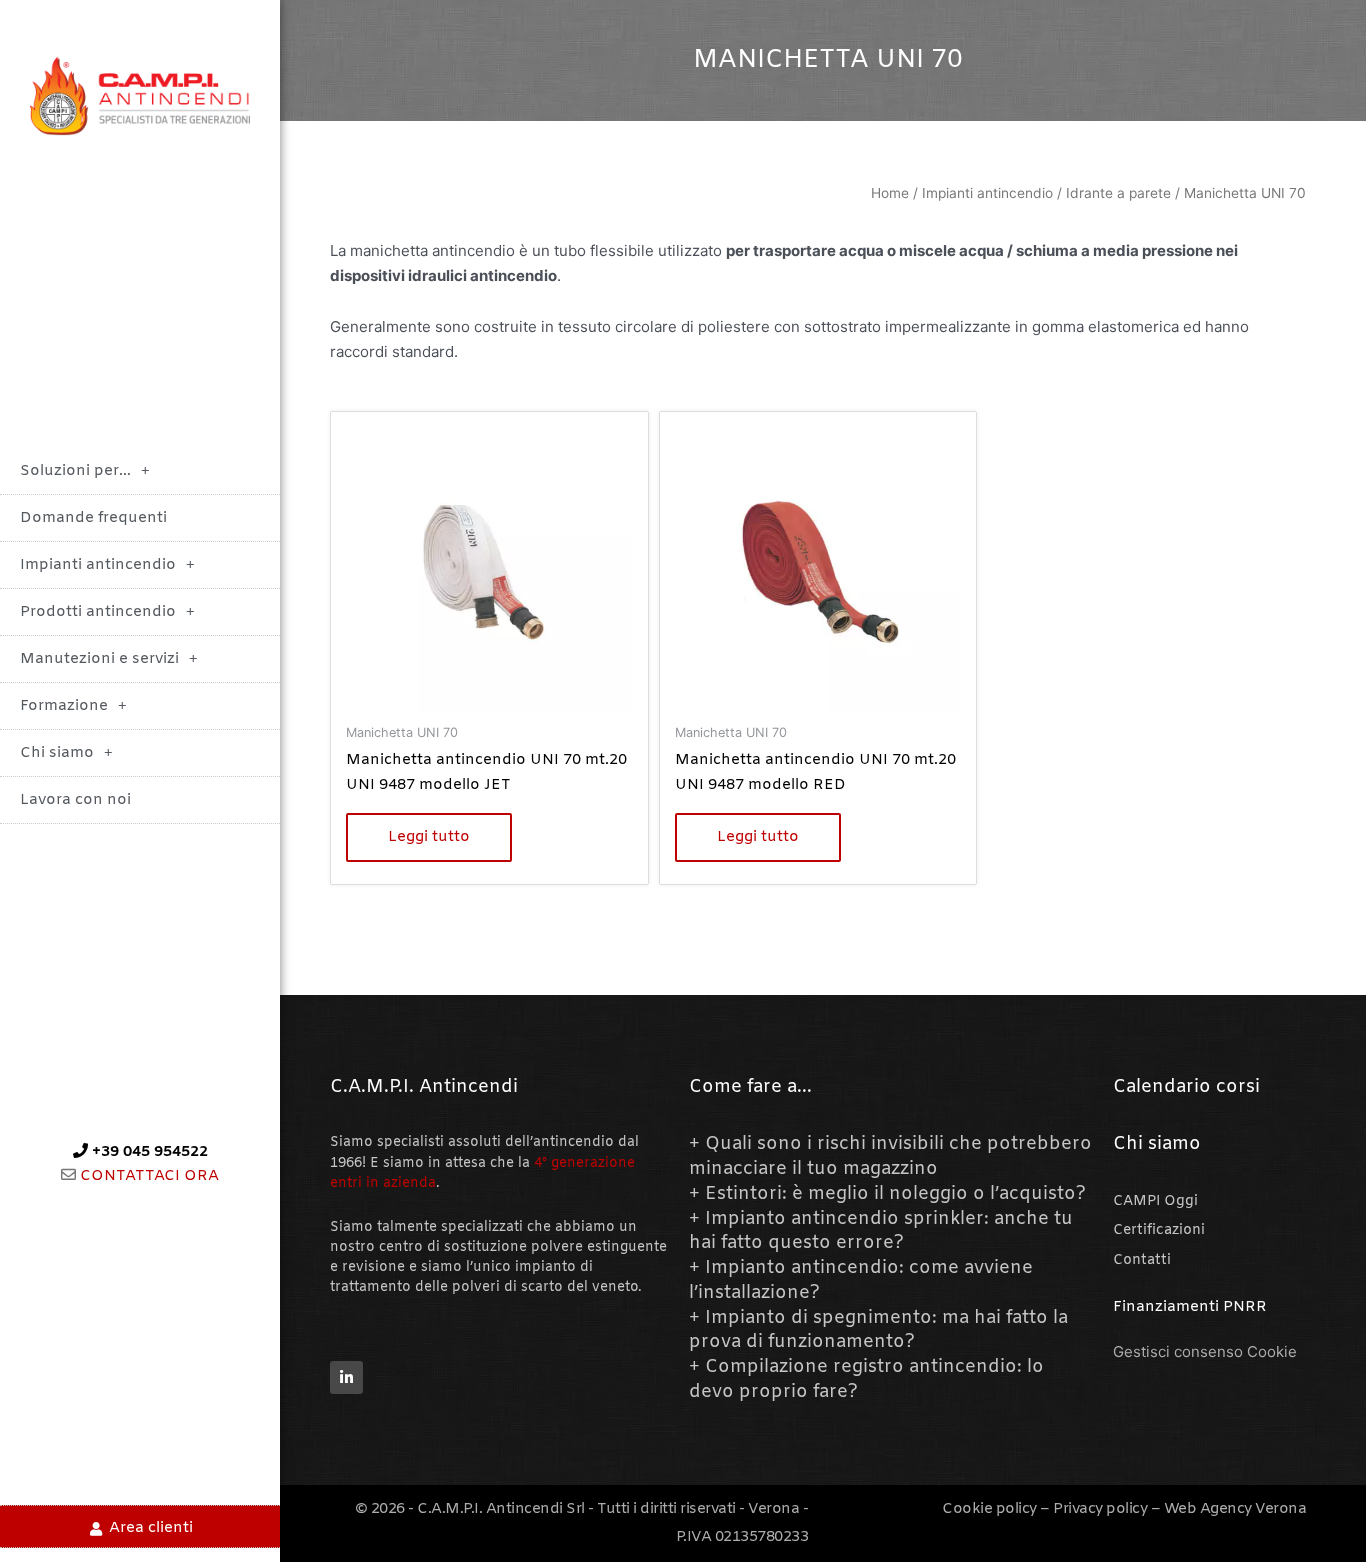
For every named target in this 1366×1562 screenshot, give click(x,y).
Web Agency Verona (1235, 1509)
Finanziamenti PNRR (1190, 1307)
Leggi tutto (429, 837)
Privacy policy (1100, 1509)
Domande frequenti (93, 518)
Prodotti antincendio (98, 612)
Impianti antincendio (98, 565)
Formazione (64, 706)
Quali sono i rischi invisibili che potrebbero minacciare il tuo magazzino (890, 1156)
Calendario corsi (1186, 1087)
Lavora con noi (75, 800)
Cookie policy (989, 1509)
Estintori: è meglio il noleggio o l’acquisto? (895, 1194)
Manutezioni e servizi (99, 659)
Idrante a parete (1118, 193)
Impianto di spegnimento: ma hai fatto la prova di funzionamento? (878, 1330)
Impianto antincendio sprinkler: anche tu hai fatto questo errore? (881, 1231)
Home (890, 193)
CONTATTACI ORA (147, 1176)
